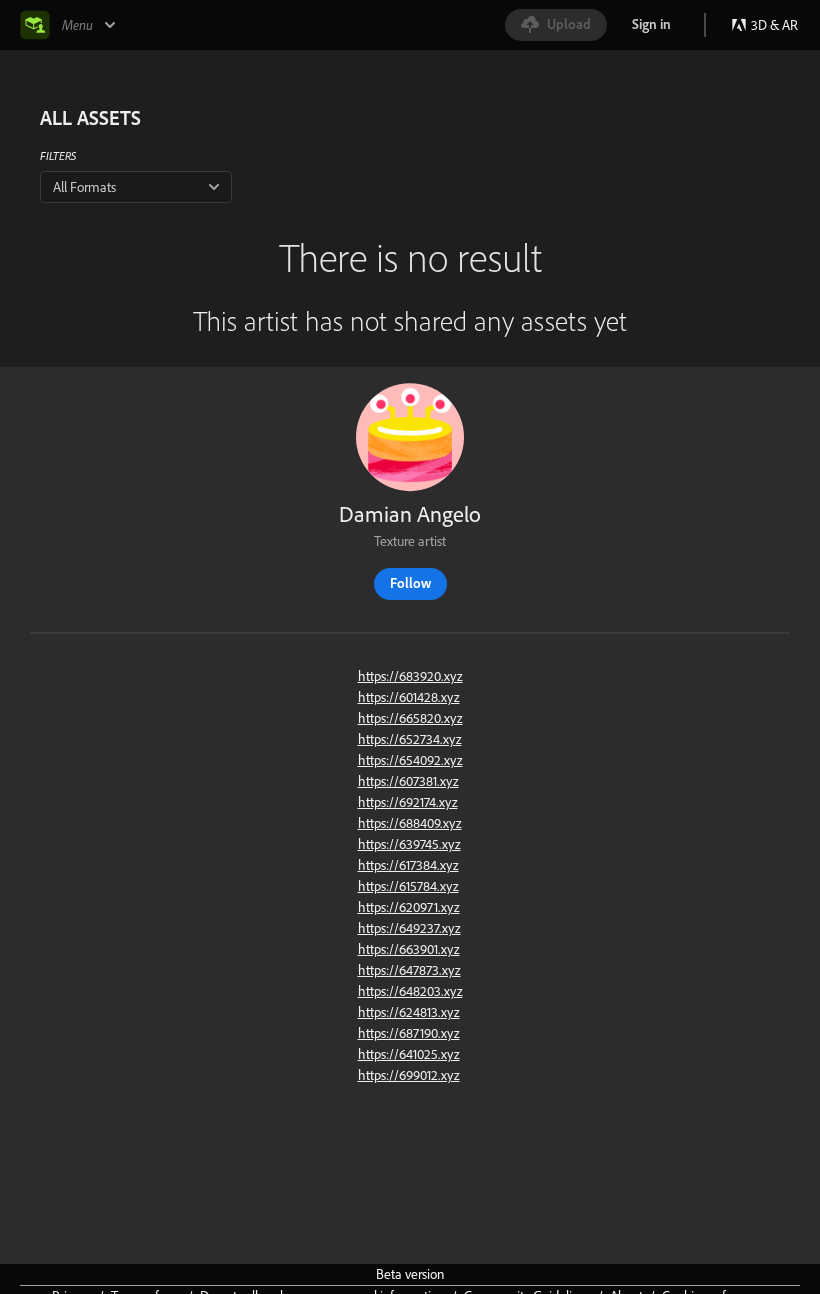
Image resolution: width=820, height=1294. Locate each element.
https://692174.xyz (408, 802)
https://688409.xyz (410, 823)
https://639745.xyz (409, 844)
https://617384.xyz (408, 865)
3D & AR (774, 25)
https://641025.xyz (409, 1054)
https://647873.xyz (409, 970)
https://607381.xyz (408, 781)
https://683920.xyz (410, 676)
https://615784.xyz (408, 886)
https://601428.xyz (409, 697)
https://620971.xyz (409, 907)
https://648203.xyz (410, 991)
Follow (410, 583)
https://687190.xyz (409, 1033)
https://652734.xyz (410, 739)
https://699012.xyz (409, 1075)
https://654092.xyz (410, 760)
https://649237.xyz (409, 928)
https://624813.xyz (409, 1012)
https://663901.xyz (409, 949)
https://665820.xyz (410, 718)
